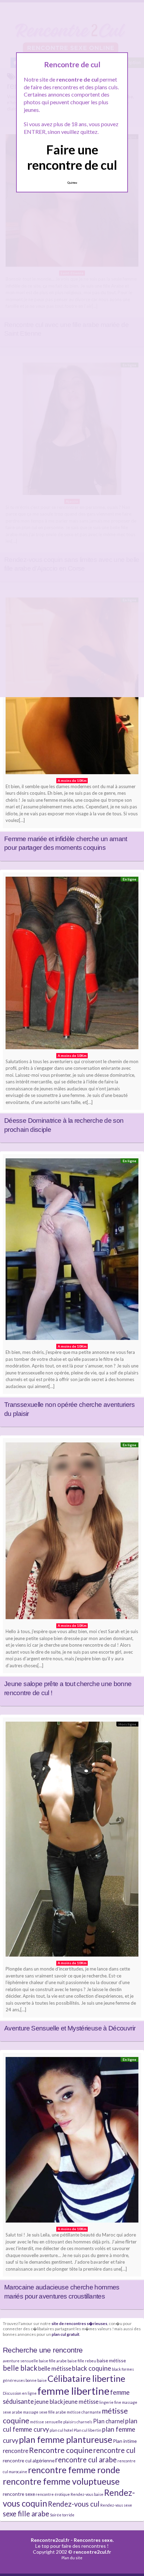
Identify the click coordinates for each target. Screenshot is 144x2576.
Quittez (72, 183)
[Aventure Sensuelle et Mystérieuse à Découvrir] (72, 1841)
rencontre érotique (53, 2494)
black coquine (92, 2368)
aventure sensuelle (20, 2361)
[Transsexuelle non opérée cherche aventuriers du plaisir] (72, 1251)
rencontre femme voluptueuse (61, 2481)
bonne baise (36, 2380)
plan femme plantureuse (66, 2439)
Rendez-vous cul (74, 2504)
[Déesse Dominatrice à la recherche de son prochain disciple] (72, 965)
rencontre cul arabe (86, 2460)
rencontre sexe (19, 2494)
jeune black (49, 2402)
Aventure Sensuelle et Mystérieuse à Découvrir (70, 2028)
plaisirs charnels (78, 2422)
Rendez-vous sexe (116, 2505)
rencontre (16, 2451)
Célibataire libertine (86, 2378)
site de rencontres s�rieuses (79, 2323)
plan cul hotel (61, 2430)
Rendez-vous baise (87, 2494)
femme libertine (73, 2391)
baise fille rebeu (82, 2361)
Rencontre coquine (61, 2450)
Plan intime (125, 2441)
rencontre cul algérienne (29, 2460)
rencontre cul (114, 2450)
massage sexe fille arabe (45, 2412)
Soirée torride (62, 2515)
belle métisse (55, 2368)
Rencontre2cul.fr (50, 2540)
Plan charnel (109, 2421)
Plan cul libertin (88, 2430)
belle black (20, 2368)
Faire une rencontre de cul (72, 157)
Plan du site (72, 2558)
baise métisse (111, 2360)
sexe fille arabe (26, 2514)
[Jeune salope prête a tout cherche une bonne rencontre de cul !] (72, 1533)
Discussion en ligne (20, 2393)
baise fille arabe (53, 2361)
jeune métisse (81, 2402)
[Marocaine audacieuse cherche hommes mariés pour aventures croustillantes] (72, 2141)
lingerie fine (110, 2402)
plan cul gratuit (66, 2334)
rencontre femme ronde (74, 2470)
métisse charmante (84, 2412)
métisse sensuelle (46, 2422)
